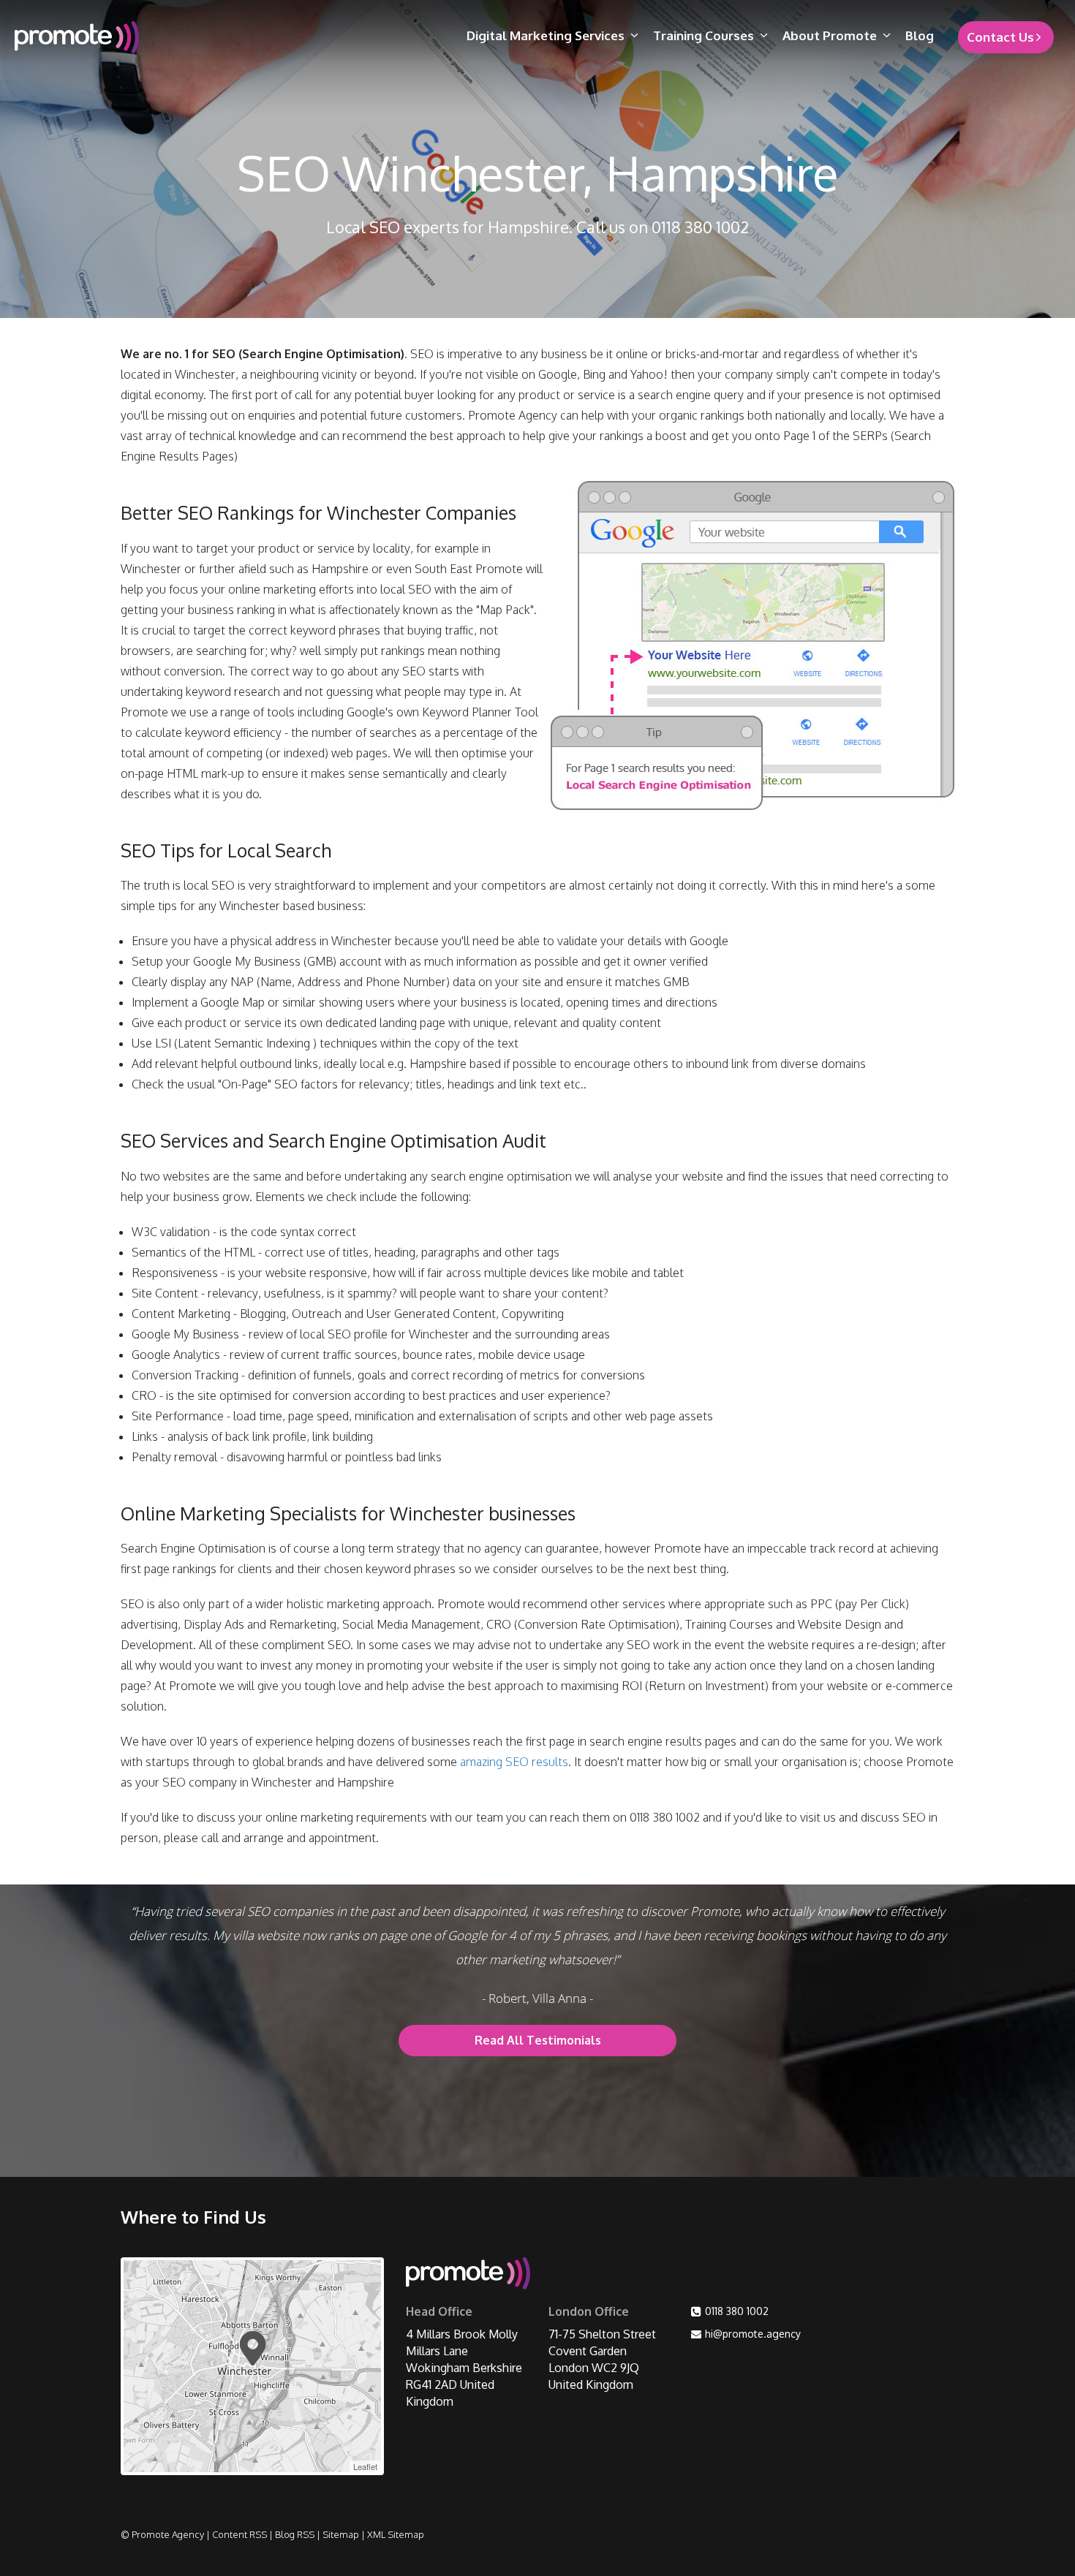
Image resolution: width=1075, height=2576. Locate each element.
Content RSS (239, 2534)
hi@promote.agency (753, 2334)
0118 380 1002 (737, 2311)
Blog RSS (295, 2534)
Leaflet (365, 2466)
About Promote (830, 35)
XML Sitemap (396, 2534)
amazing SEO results (514, 1762)
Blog (920, 35)
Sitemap (341, 2534)
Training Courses (704, 35)
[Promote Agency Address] (468, 2276)
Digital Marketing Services (546, 35)
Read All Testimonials (538, 2040)
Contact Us (1000, 37)
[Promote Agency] (133, 37)
